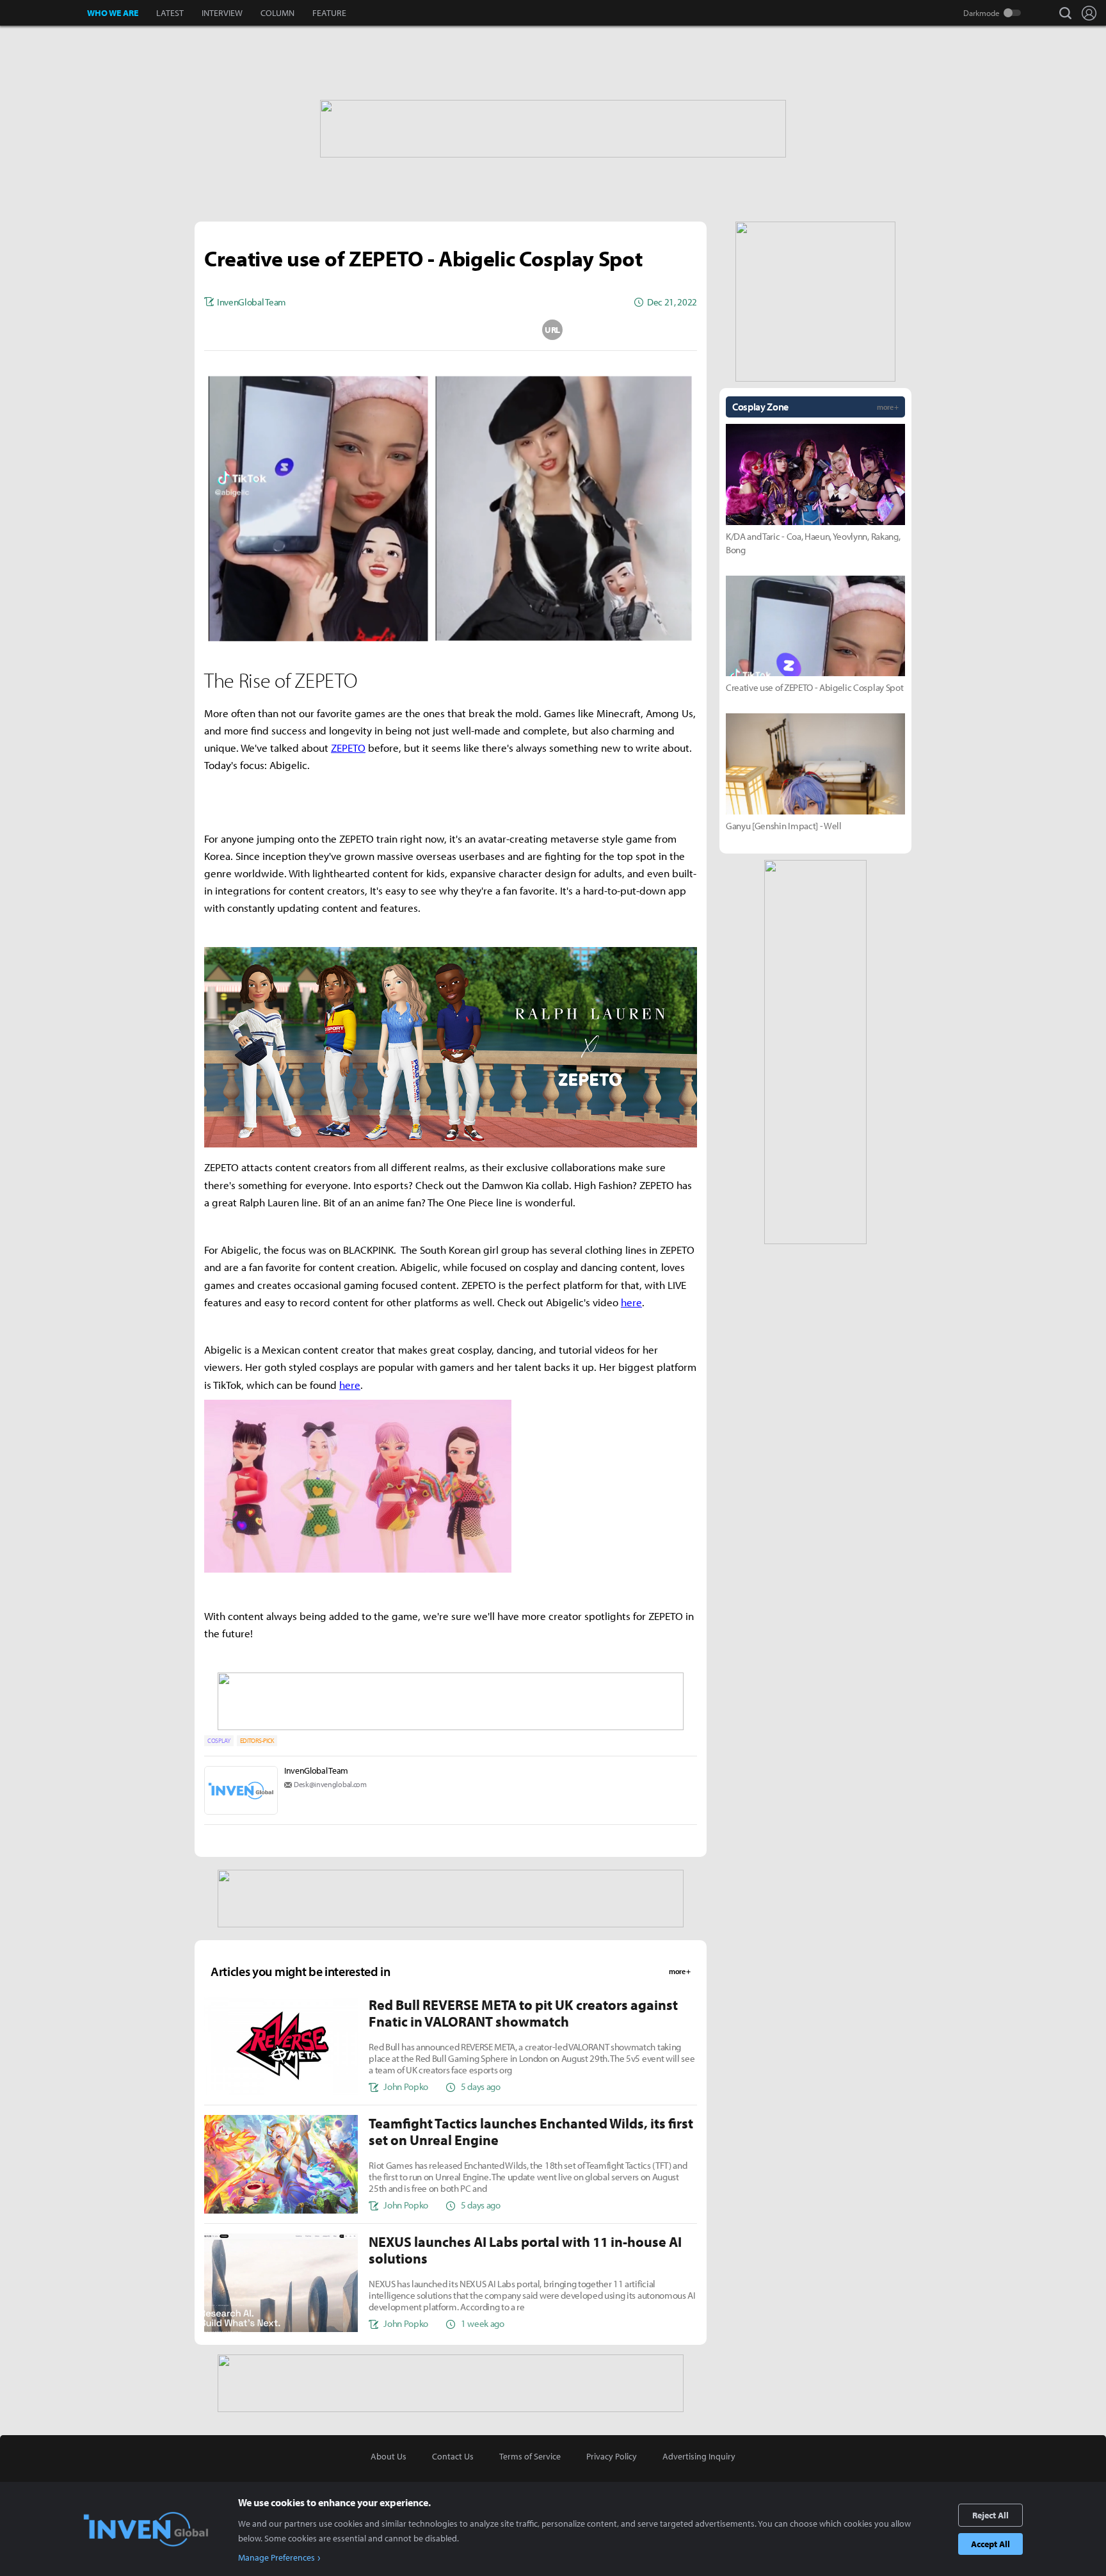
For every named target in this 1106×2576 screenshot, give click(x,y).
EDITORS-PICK (257, 1741)
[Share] (400, 330)
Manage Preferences (276, 2557)
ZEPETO (348, 748)
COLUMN (277, 13)
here (631, 1302)
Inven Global (44, 13)
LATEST (170, 13)
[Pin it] (502, 330)
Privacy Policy (612, 2456)
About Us (389, 2456)
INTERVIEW (222, 13)
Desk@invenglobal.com (330, 1784)
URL (552, 330)
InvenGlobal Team (316, 1770)
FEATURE (329, 13)
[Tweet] (349, 330)
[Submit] (451, 330)
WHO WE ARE (113, 13)
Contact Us (453, 2456)
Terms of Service (530, 2456)
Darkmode (982, 13)
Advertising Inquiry (699, 2456)
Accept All (990, 2544)
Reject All (990, 2515)
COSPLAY (219, 1741)
